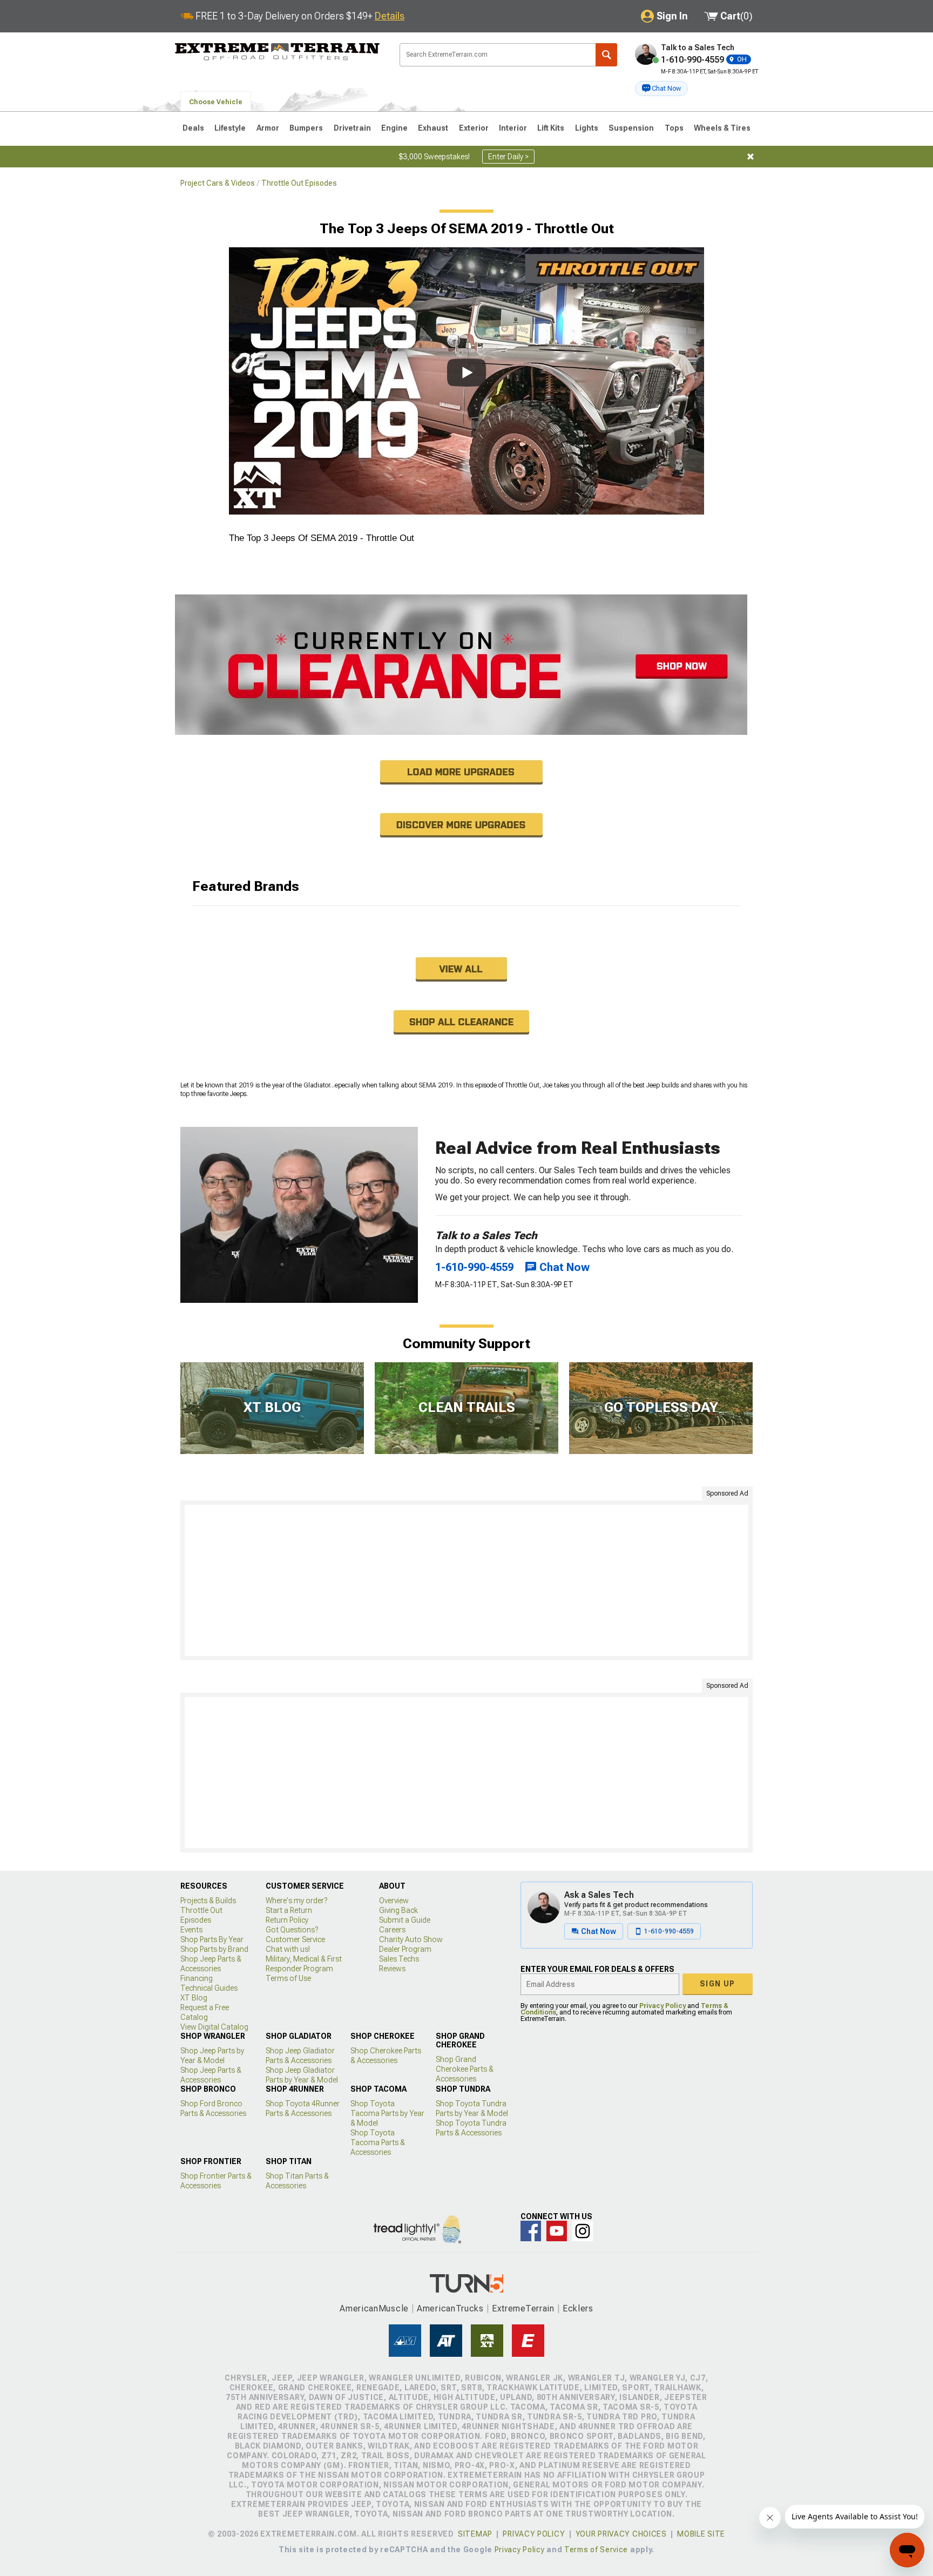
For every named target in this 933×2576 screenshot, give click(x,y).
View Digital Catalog (214, 2027)
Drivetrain (352, 128)
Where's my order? (296, 1901)
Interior (513, 128)
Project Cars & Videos (218, 183)
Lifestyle (230, 128)
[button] (661, 89)
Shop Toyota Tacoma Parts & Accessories (378, 2142)
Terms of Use (288, 1978)
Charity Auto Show (411, 1939)
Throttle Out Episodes (299, 183)
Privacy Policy (662, 2006)
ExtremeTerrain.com (278, 52)
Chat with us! (288, 1949)
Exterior (474, 128)
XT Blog (194, 1998)
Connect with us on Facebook (531, 2231)
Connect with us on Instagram (583, 2231)
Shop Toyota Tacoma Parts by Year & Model (387, 2113)
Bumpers (306, 128)
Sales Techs (399, 1959)
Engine (394, 128)
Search (606, 55)
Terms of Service (596, 2550)
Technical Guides (209, 1988)
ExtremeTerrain (523, 2308)
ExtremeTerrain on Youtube (557, 2231)
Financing (197, 1978)
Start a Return (289, 1910)
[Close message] (751, 157)
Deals (193, 128)
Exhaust (433, 128)
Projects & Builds (208, 1901)
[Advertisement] (466, 1580)
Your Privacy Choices (621, 2534)
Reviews (392, 1969)
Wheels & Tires (722, 128)
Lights (587, 128)
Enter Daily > (508, 157)
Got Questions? (292, 1930)
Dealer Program (405, 1949)
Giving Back (398, 1910)
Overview (394, 1901)
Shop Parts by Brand (214, 1949)
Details (390, 16)
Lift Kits (551, 128)
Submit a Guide (405, 1920)
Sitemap (475, 2534)
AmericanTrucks (450, 2308)
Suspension (631, 128)
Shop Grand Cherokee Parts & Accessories (465, 2069)
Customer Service (295, 1939)
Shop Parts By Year (212, 1939)
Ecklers (578, 2308)
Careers (392, 1930)
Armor (268, 128)
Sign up (718, 1984)
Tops (674, 128)
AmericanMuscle (374, 2308)
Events (191, 1930)
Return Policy (287, 1920)
